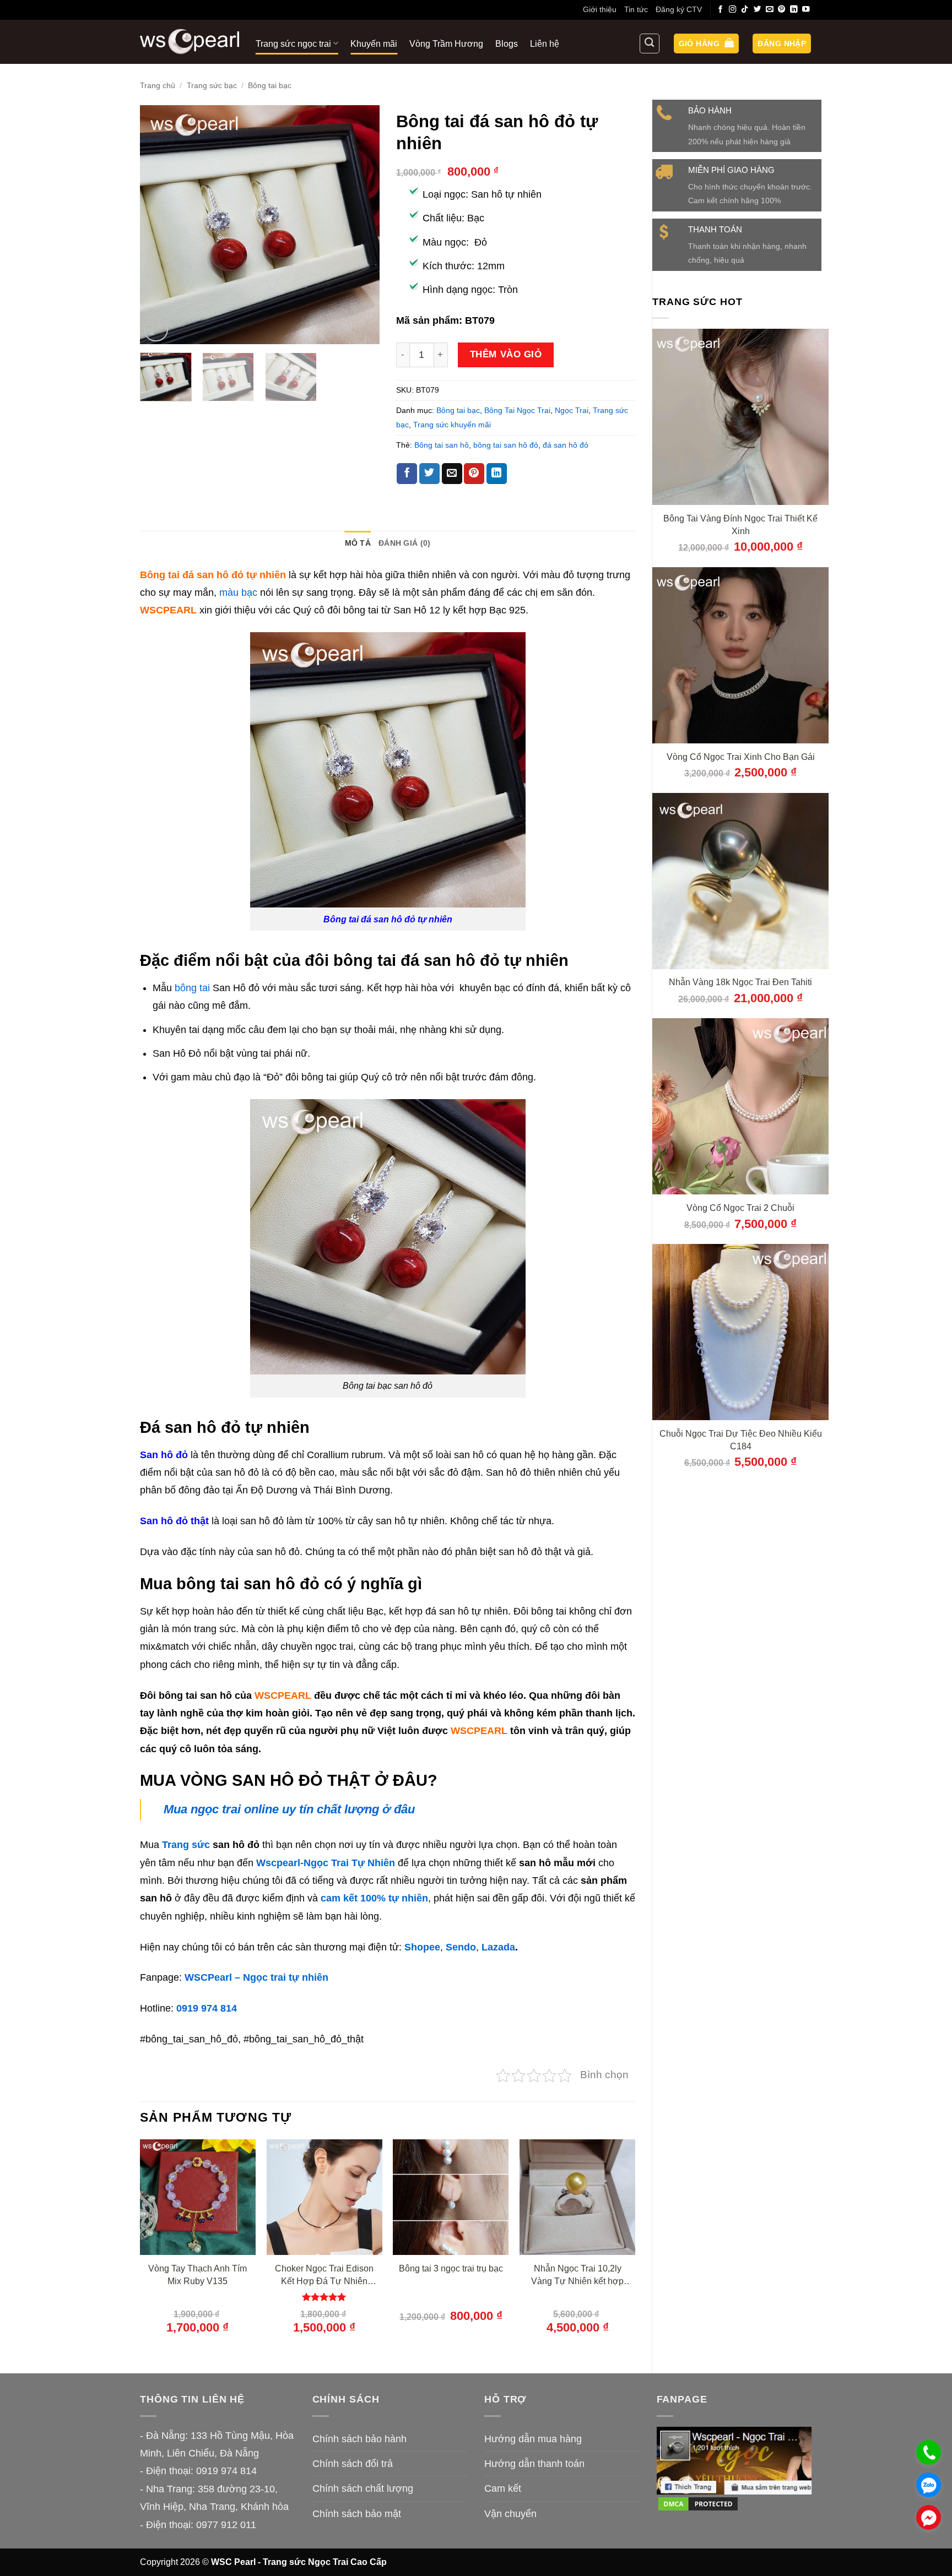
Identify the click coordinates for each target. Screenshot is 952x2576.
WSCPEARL (479, 1731)
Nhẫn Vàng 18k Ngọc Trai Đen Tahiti (740, 982)
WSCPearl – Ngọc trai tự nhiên (256, 1977)
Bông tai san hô (442, 445)
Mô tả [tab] (358, 543)
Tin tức (636, 9)
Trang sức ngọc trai (293, 44)
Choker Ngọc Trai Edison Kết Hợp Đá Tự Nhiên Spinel (324, 2275)
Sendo (461, 1947)
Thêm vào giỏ (506, 354)
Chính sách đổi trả (353, 2464)
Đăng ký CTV (679, 9)
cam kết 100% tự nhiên (374, 1898)
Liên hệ (545, 44)
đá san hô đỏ (566, 445)
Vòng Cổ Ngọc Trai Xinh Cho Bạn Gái (741, 757)
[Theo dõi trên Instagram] (733, 10)
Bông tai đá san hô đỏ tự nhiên (388, 919)
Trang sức (186, 1845)
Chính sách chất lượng (363, 2488)
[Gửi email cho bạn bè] (452, 474)
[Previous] (159, 225)
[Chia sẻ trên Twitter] (429, 474)
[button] (706, 44)
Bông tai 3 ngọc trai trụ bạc (451, 2268)
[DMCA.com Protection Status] (698, 2503)
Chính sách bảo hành (359, 2439)
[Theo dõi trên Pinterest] (782, 10)
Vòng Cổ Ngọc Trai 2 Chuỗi (740, 1208)
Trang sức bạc (212, 85)
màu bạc (237, 593)
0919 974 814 (207, 2008)
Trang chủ (158, 85)
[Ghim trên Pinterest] (474, 474)
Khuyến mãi (374, 44)
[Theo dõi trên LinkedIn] (794, 10)
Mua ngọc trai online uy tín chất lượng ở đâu (289, 1809)
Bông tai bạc (270, 85)
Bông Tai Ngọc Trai (517, 410)
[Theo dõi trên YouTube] (806, 10)
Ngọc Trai (572, 410)
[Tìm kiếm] (650, 44)
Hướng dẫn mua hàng (533, 2439)
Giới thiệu (600, 9)
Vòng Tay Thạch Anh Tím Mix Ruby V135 (198, 2275)
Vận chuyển (510, 2514)
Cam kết (503, 2488)
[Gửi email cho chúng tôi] (770, 10)
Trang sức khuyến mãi (452, 425)
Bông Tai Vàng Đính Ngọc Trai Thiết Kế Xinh (740, 525)
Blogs (507, 44)
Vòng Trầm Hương (446, 44)
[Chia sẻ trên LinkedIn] (497, 474)
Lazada (498, 1947)
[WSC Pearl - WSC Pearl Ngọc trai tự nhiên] (190, 42)
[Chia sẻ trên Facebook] (407, 474)
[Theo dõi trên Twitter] (758, 10)
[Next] (361, 225)
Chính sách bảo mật (357, 2514)
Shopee (422, 1947)
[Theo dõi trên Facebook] (721, 10)
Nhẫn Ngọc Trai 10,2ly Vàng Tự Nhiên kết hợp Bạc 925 (577, 2275)
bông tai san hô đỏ (506, 445)
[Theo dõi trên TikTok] (745, 10)
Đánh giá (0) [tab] (404, 543)
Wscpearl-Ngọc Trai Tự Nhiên (326, 1863)
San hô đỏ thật (174, 1521)
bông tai (192, 988)
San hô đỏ (164, 1455)
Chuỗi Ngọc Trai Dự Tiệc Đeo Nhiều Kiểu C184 (741, 1440)
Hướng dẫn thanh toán (534, 2464)
